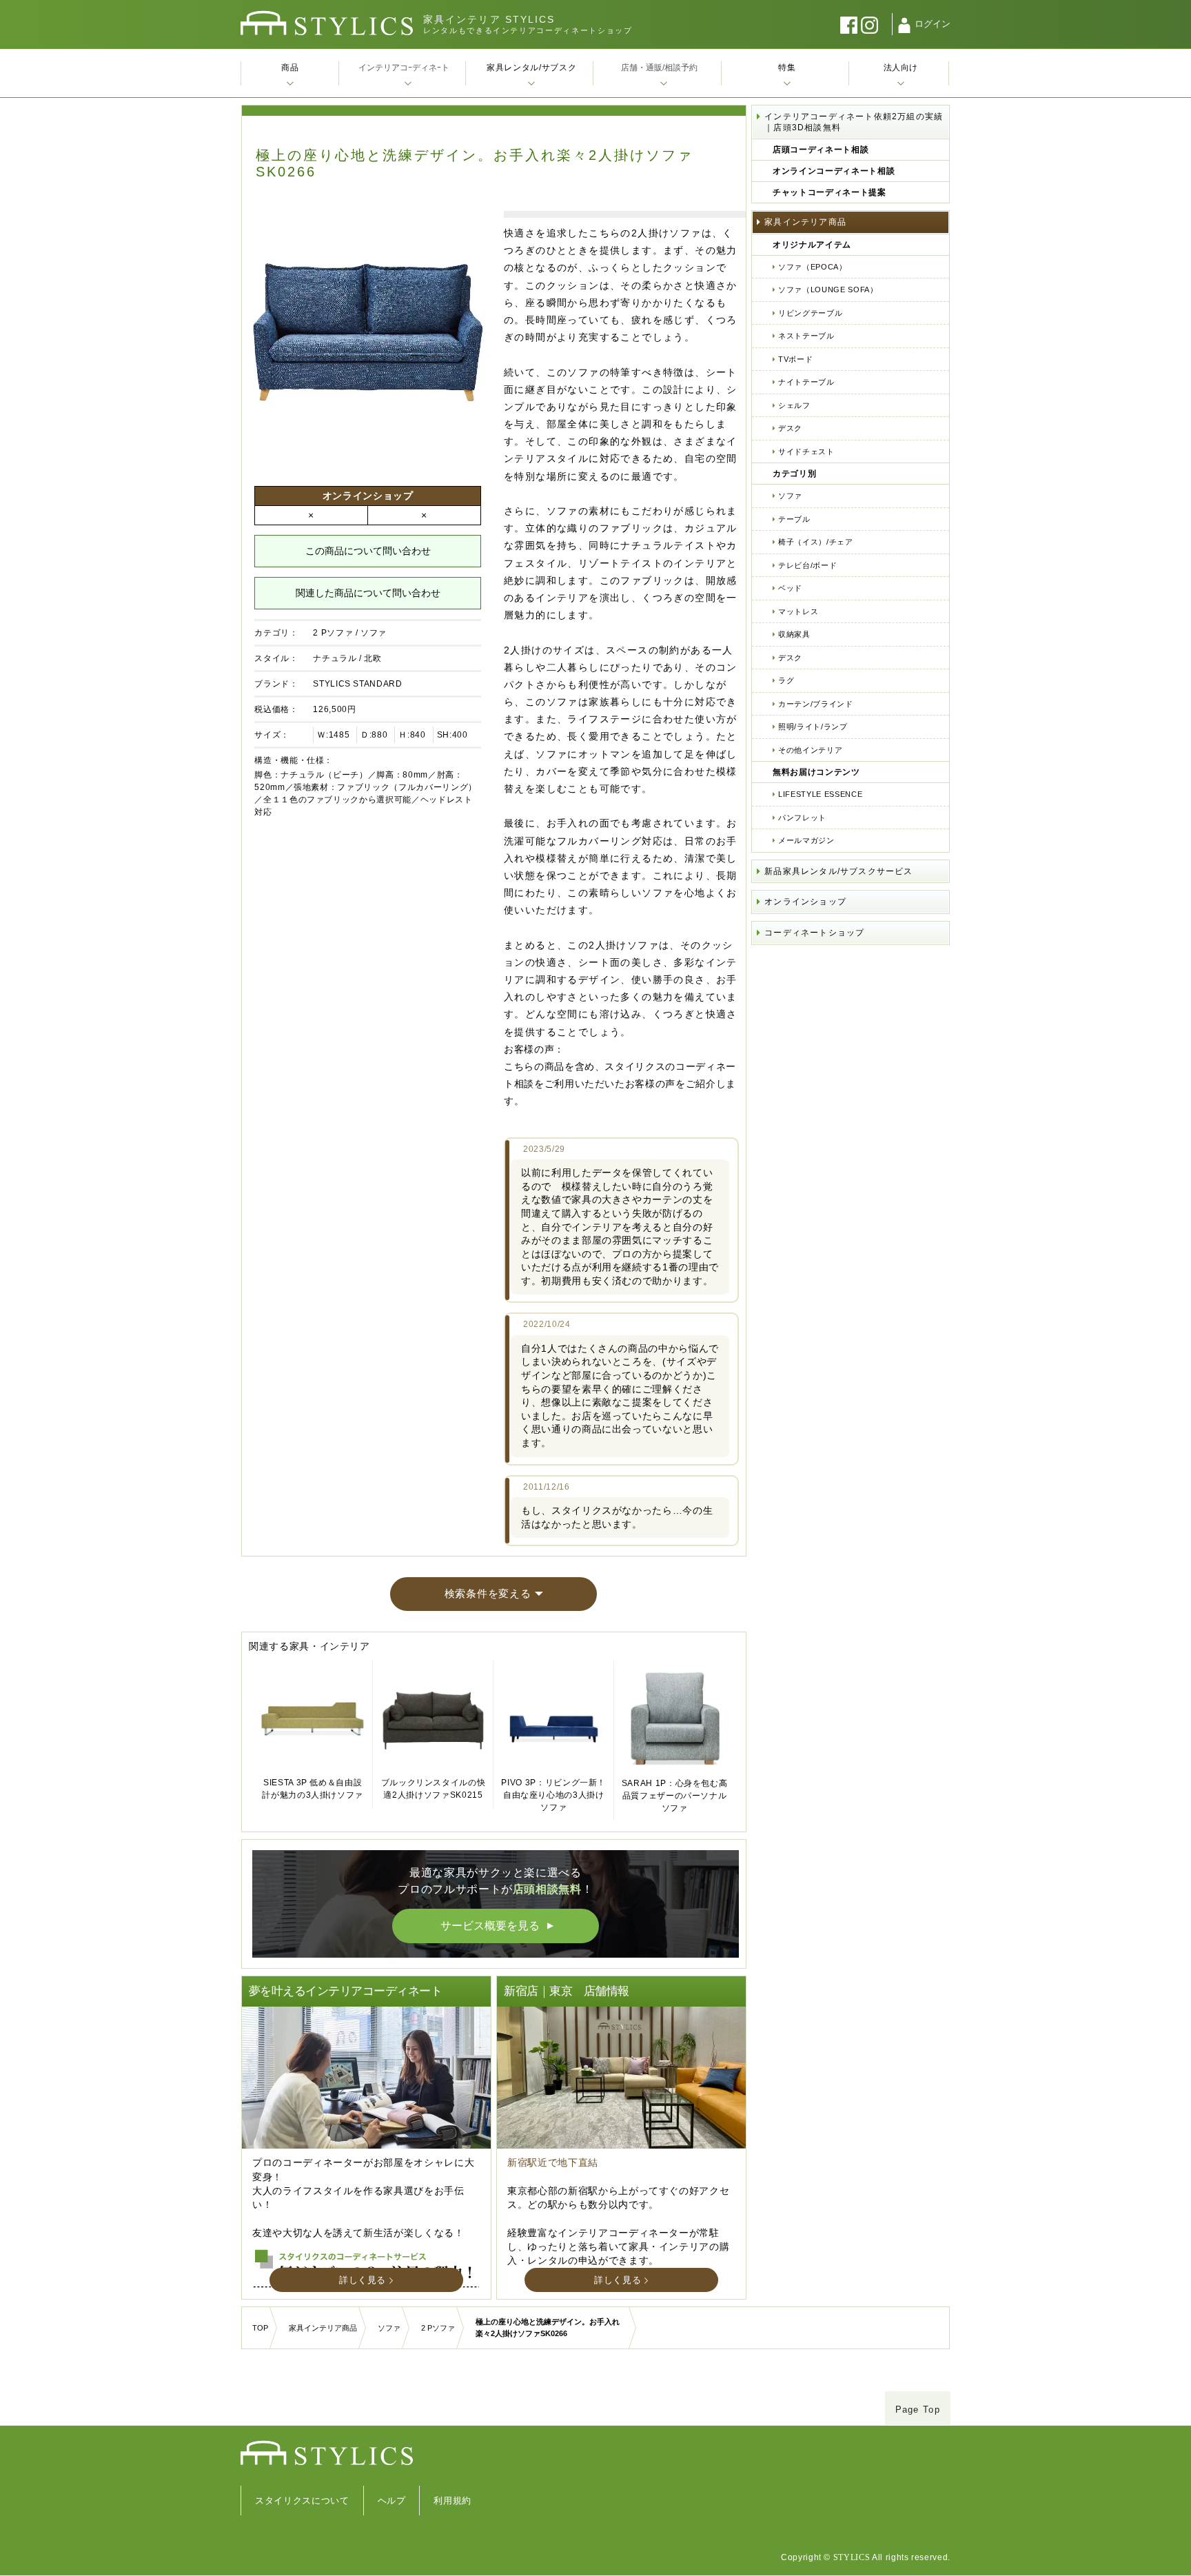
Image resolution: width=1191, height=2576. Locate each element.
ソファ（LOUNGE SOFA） (828, 290)
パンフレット (802, 818)
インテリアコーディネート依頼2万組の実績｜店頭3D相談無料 (854, 122)
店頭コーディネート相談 (821, 150)
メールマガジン (806, 840)
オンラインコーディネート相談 (834, 171)
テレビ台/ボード (807, 565)
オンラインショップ (805, 902)
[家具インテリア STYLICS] (327, 23)
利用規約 (452, 2501)
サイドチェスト (806, 452)
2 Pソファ (333, 633)
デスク (790, 428)
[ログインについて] (904, 26)
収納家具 (794, 634)
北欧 (373, 658)
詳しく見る (363, 2280)
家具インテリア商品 (805, 222)
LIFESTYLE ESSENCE (820, 794)
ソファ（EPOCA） (813, 267)
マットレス (798, 611)
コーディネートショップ (814, 933)
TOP (260, 2328)
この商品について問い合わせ (368, 551)
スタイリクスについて (302, 2501)
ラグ (786, 680)
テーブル (794, 519)
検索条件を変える (488, 1593)
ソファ (374, 633)
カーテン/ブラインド (816, 704)
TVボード (795, 359)
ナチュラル (335, 658)
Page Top (918, 2410)
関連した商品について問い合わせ (368, 593)
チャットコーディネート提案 (829, 192)
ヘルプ (392, 2501)
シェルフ (794, 405)
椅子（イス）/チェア (816, 542)
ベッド (790, 588)
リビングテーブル (810, 313)
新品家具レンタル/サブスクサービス (838, 871)
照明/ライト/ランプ (813, 727)
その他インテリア (810, 750)
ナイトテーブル (806, 382)
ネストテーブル (806, 336)
